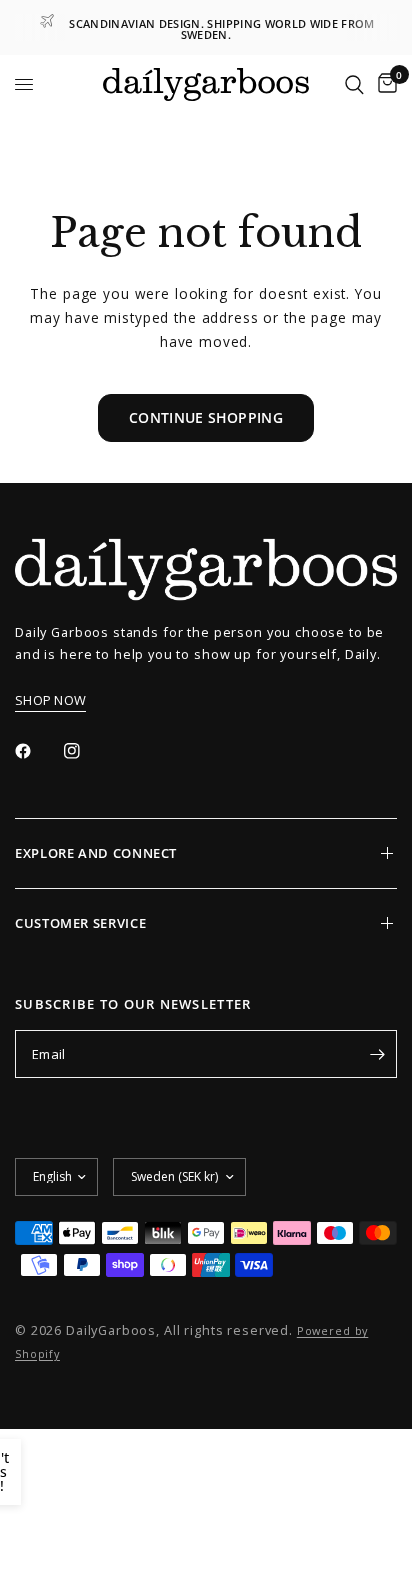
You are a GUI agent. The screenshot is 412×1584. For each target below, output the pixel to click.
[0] (384, 85)
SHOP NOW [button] (50, 700)
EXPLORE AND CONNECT (96, 853)
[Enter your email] (377, 1054)
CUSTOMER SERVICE (80, 923)
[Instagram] (86, 751)
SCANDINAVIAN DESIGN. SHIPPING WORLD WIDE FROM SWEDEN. (221, 29)
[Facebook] (37, 751)
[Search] (354, 85)
